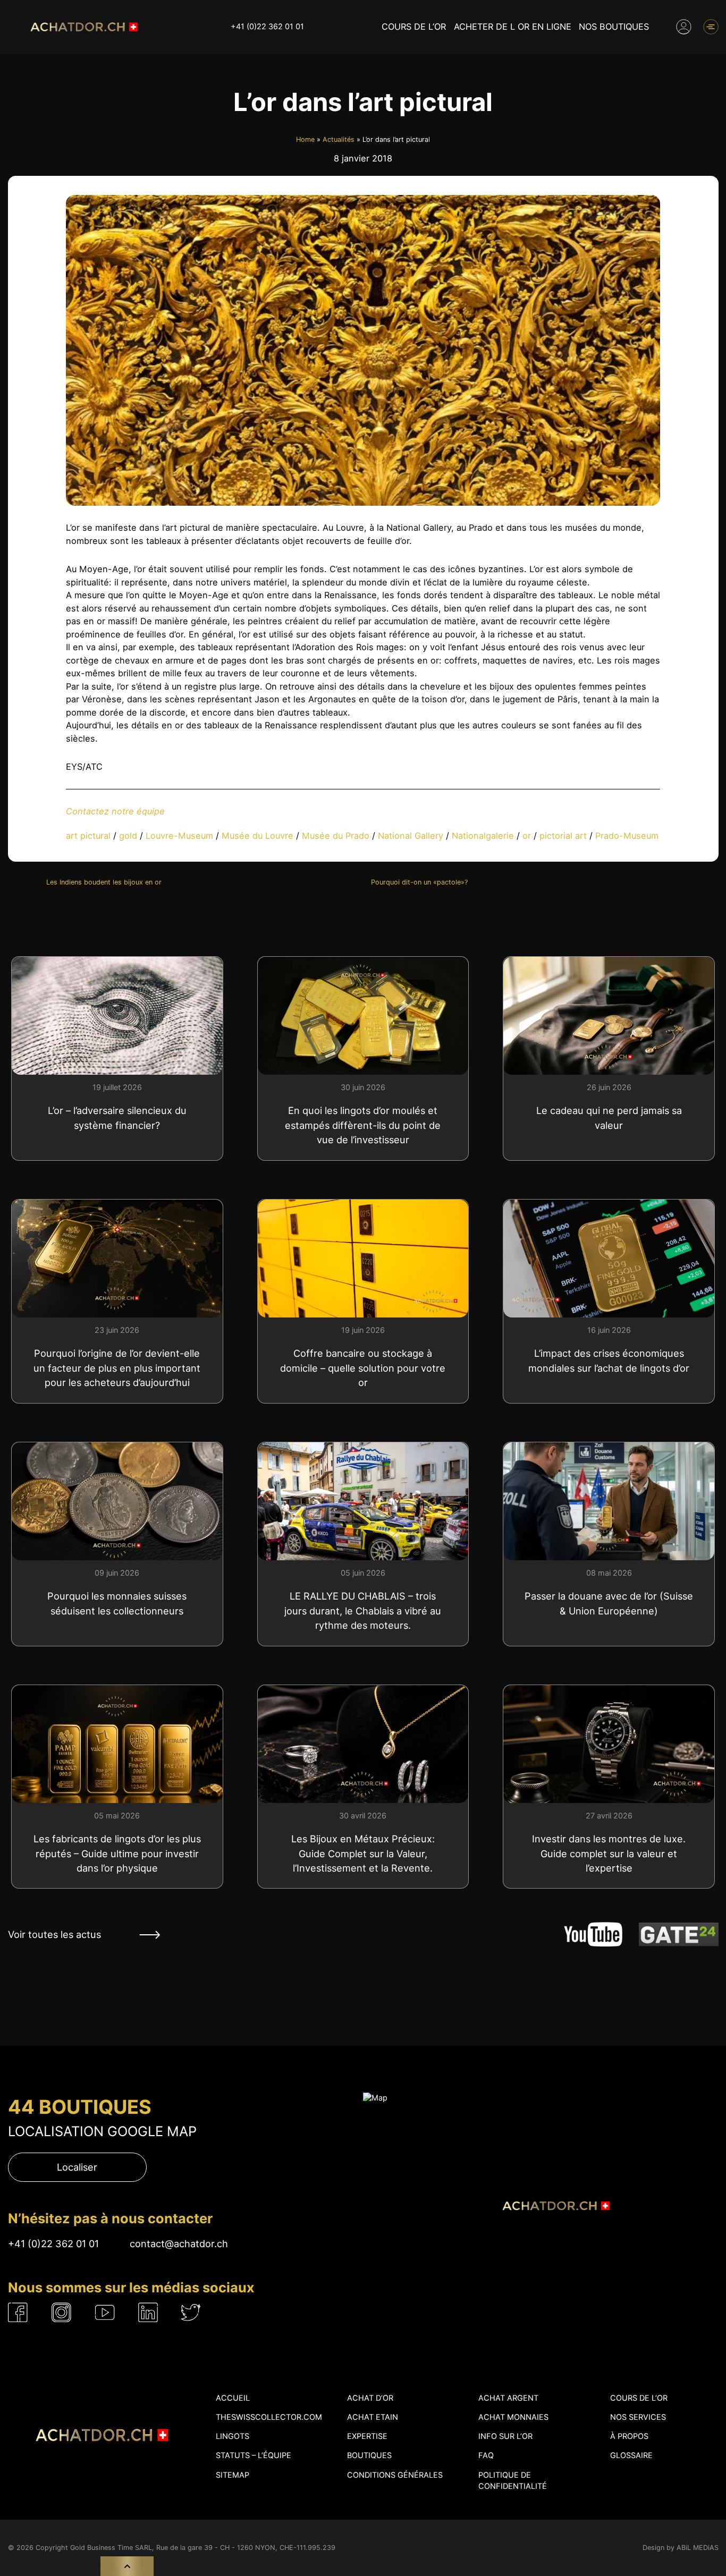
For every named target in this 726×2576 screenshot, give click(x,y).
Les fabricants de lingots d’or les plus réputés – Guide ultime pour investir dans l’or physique (117, 1853)
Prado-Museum (627, 836)
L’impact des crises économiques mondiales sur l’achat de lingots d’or (609, 1360)
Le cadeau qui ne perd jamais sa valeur (609, 1117)
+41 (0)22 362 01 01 (267, 27)
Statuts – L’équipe (254, 2455)
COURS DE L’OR (414, 27)
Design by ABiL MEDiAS (681, 2548)
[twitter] (191, 2312)
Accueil (233, 2398)
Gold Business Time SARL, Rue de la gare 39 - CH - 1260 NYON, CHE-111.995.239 (203, 2548)
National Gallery (411, 836)
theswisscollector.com (269, 2417)
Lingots (233, 2436)
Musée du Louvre (258, 836)
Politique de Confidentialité (513, 2481)
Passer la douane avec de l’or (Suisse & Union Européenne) (609, 1603)
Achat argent (508, 2398)
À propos (629, 2436)
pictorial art (563, 836)
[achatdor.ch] (83, 27)
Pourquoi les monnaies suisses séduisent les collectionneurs (117, 1603)
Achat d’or (370, 2398)
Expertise (367, 2436)
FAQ (486, 2455)
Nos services (638, 2417)
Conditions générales (395, 2475)
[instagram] (61, 2312)
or (527, 836)
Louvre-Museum (179, 836)
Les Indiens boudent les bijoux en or (104, 882)
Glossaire (631, 2455)
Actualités (339, 139)
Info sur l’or (505, 2436)
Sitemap (233, 2475)
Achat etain (373, 2417)
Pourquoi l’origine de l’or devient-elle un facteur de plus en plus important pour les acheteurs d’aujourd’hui (117, 1367)
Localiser (77, 2167)
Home (305, 139)
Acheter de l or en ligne (513, 27)
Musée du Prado (336, 836)
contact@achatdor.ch (179, 2243)
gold (128, 836)
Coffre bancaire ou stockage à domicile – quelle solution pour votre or (363, 1367)
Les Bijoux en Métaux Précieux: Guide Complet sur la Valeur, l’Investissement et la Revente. (363, 1853)
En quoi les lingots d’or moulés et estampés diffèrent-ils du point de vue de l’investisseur (363, 1125)
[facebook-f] (18, 2312)
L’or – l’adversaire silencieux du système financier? (117, 1117)
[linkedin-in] (148, 2312)
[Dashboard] (684, 27)
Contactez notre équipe (115, 811)
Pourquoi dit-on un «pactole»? (419, 882)
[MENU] (711, 27)
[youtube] (105, 2313)
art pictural (88, 836)
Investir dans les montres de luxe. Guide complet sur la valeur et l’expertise (609, 1853)
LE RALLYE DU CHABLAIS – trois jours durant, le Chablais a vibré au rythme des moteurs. (363, 1610)
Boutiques (369, 2455)
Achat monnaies (513, 2417)
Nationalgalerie (483, 836)
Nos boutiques (614, 27)
